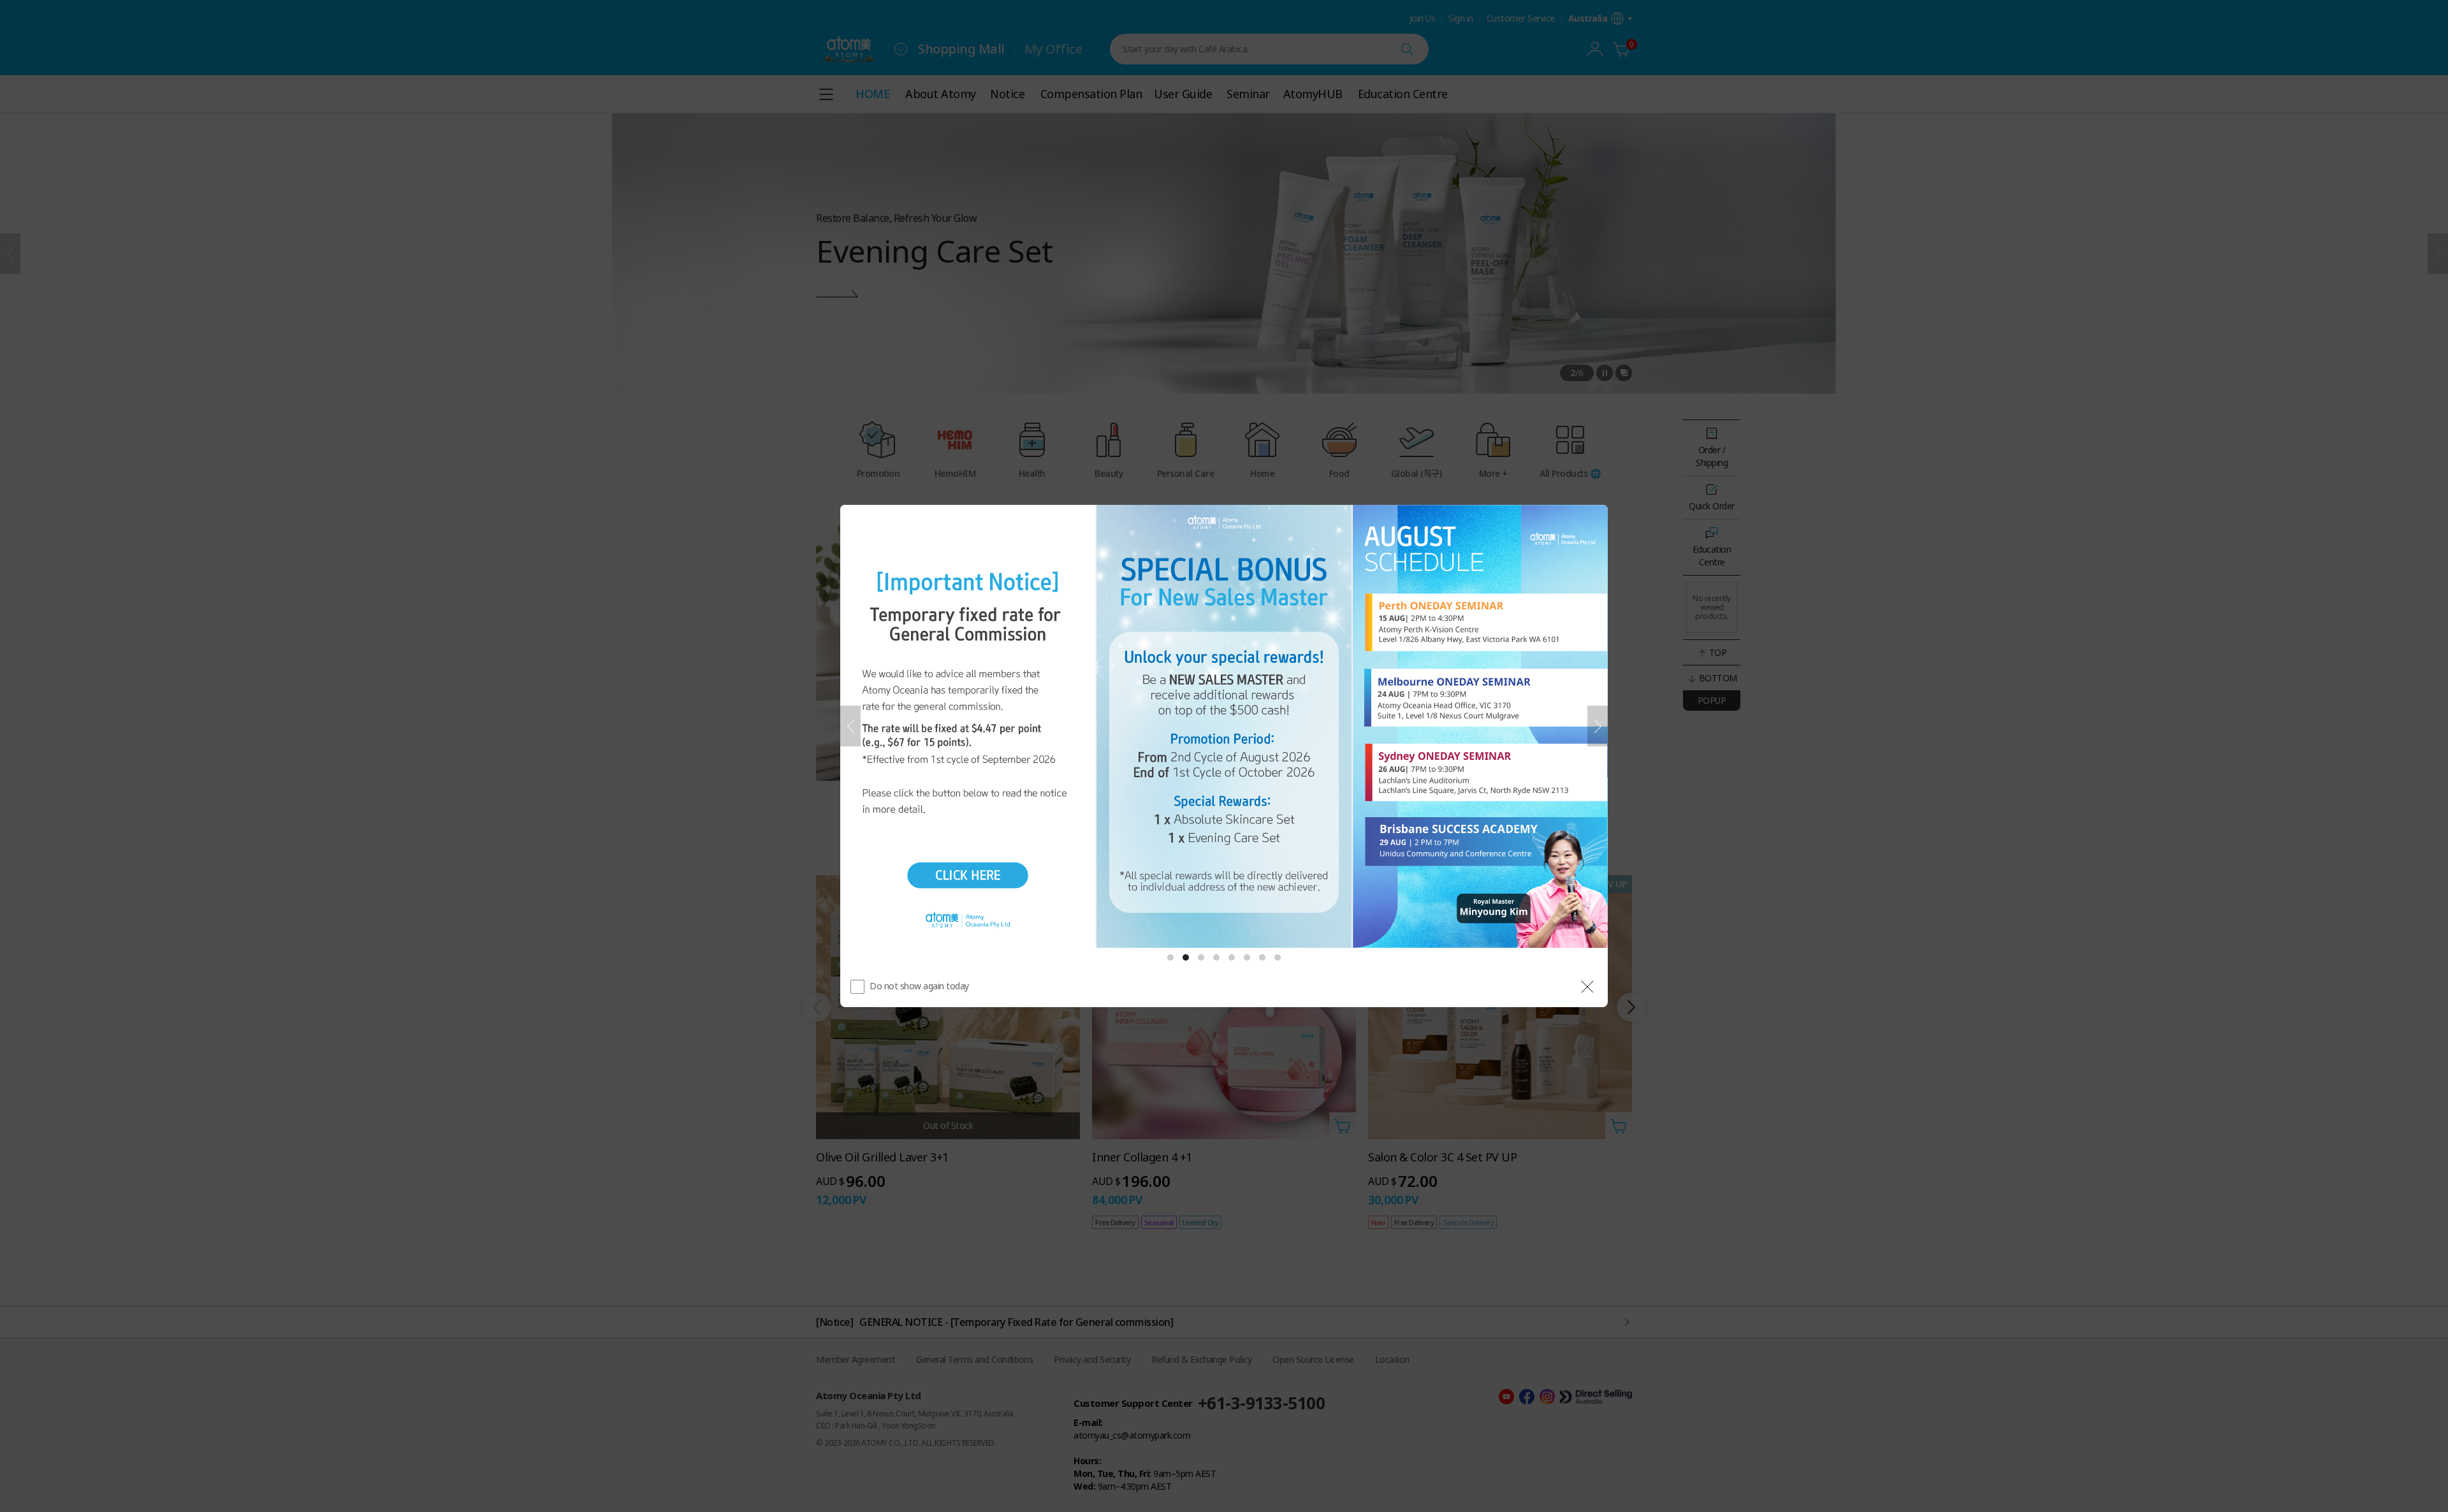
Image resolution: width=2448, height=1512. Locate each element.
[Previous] (850, 726)
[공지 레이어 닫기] (1587, 987)
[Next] (1598, 726)
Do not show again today (919, 986)
